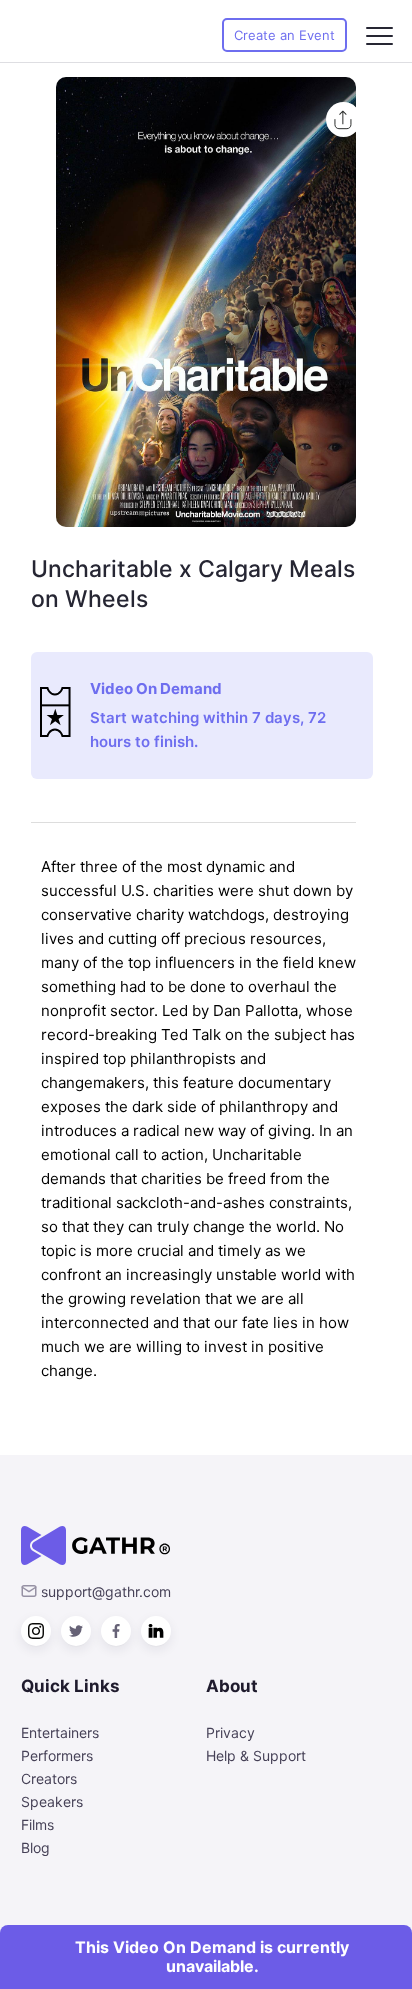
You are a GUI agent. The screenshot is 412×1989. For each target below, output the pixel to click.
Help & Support (256, 1755)
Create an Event (284, 35)
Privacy (230, 1732)
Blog (35, 1847)
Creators (49, 1778)
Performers (57, 1755)
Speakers (52, 1801)
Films (37, 1824)
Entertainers (60, 1732)
